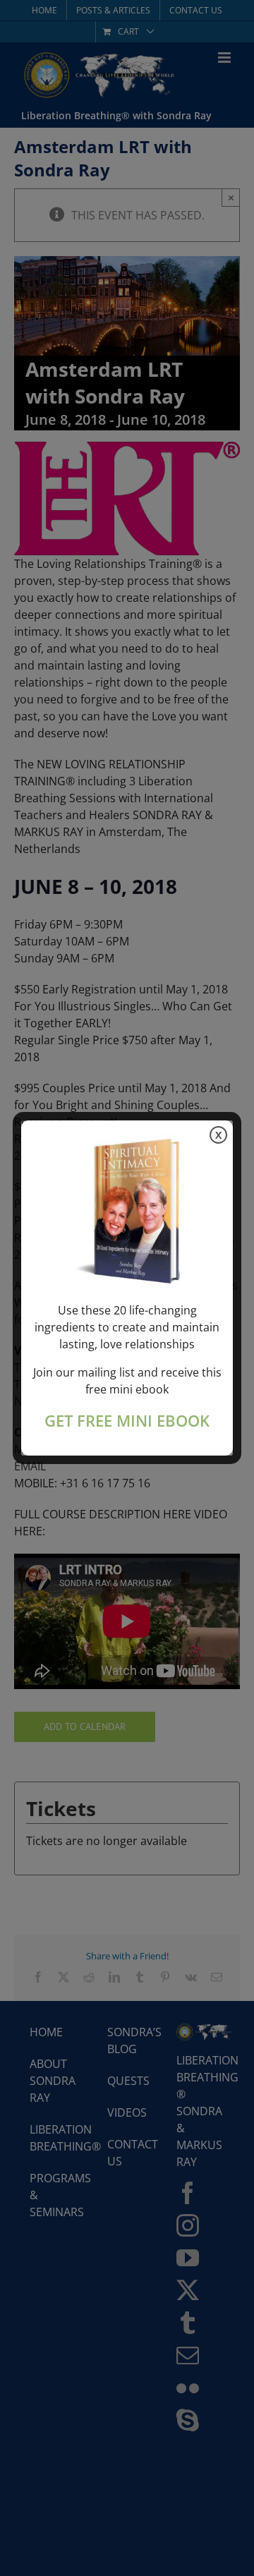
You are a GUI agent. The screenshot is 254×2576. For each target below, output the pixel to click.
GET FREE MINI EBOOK (127, 1421)
